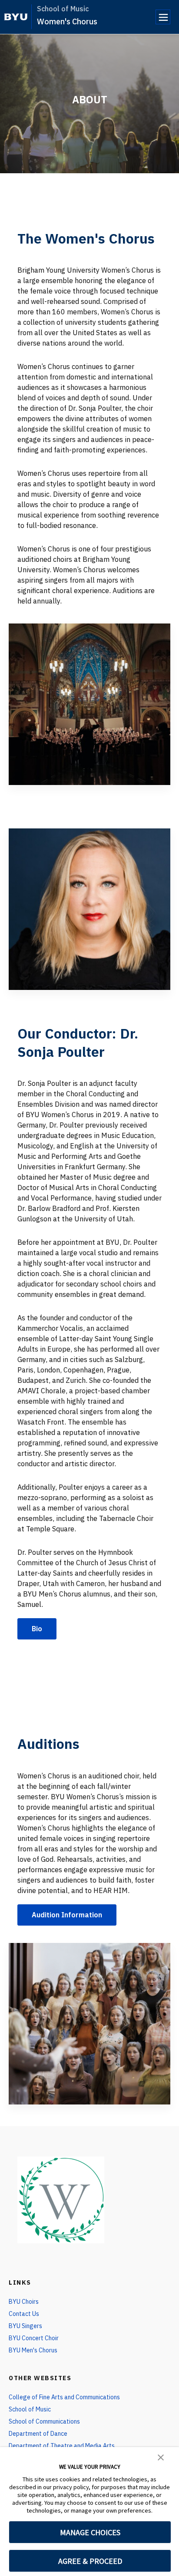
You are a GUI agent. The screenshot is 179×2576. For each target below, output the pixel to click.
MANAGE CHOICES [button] (90, 2532)
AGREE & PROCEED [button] (90, 2561)
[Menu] (163, 17)
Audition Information (67, 1915)
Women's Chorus (67, 21)
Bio (37, 1629)
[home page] (16, 17)
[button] (161, 2457)
